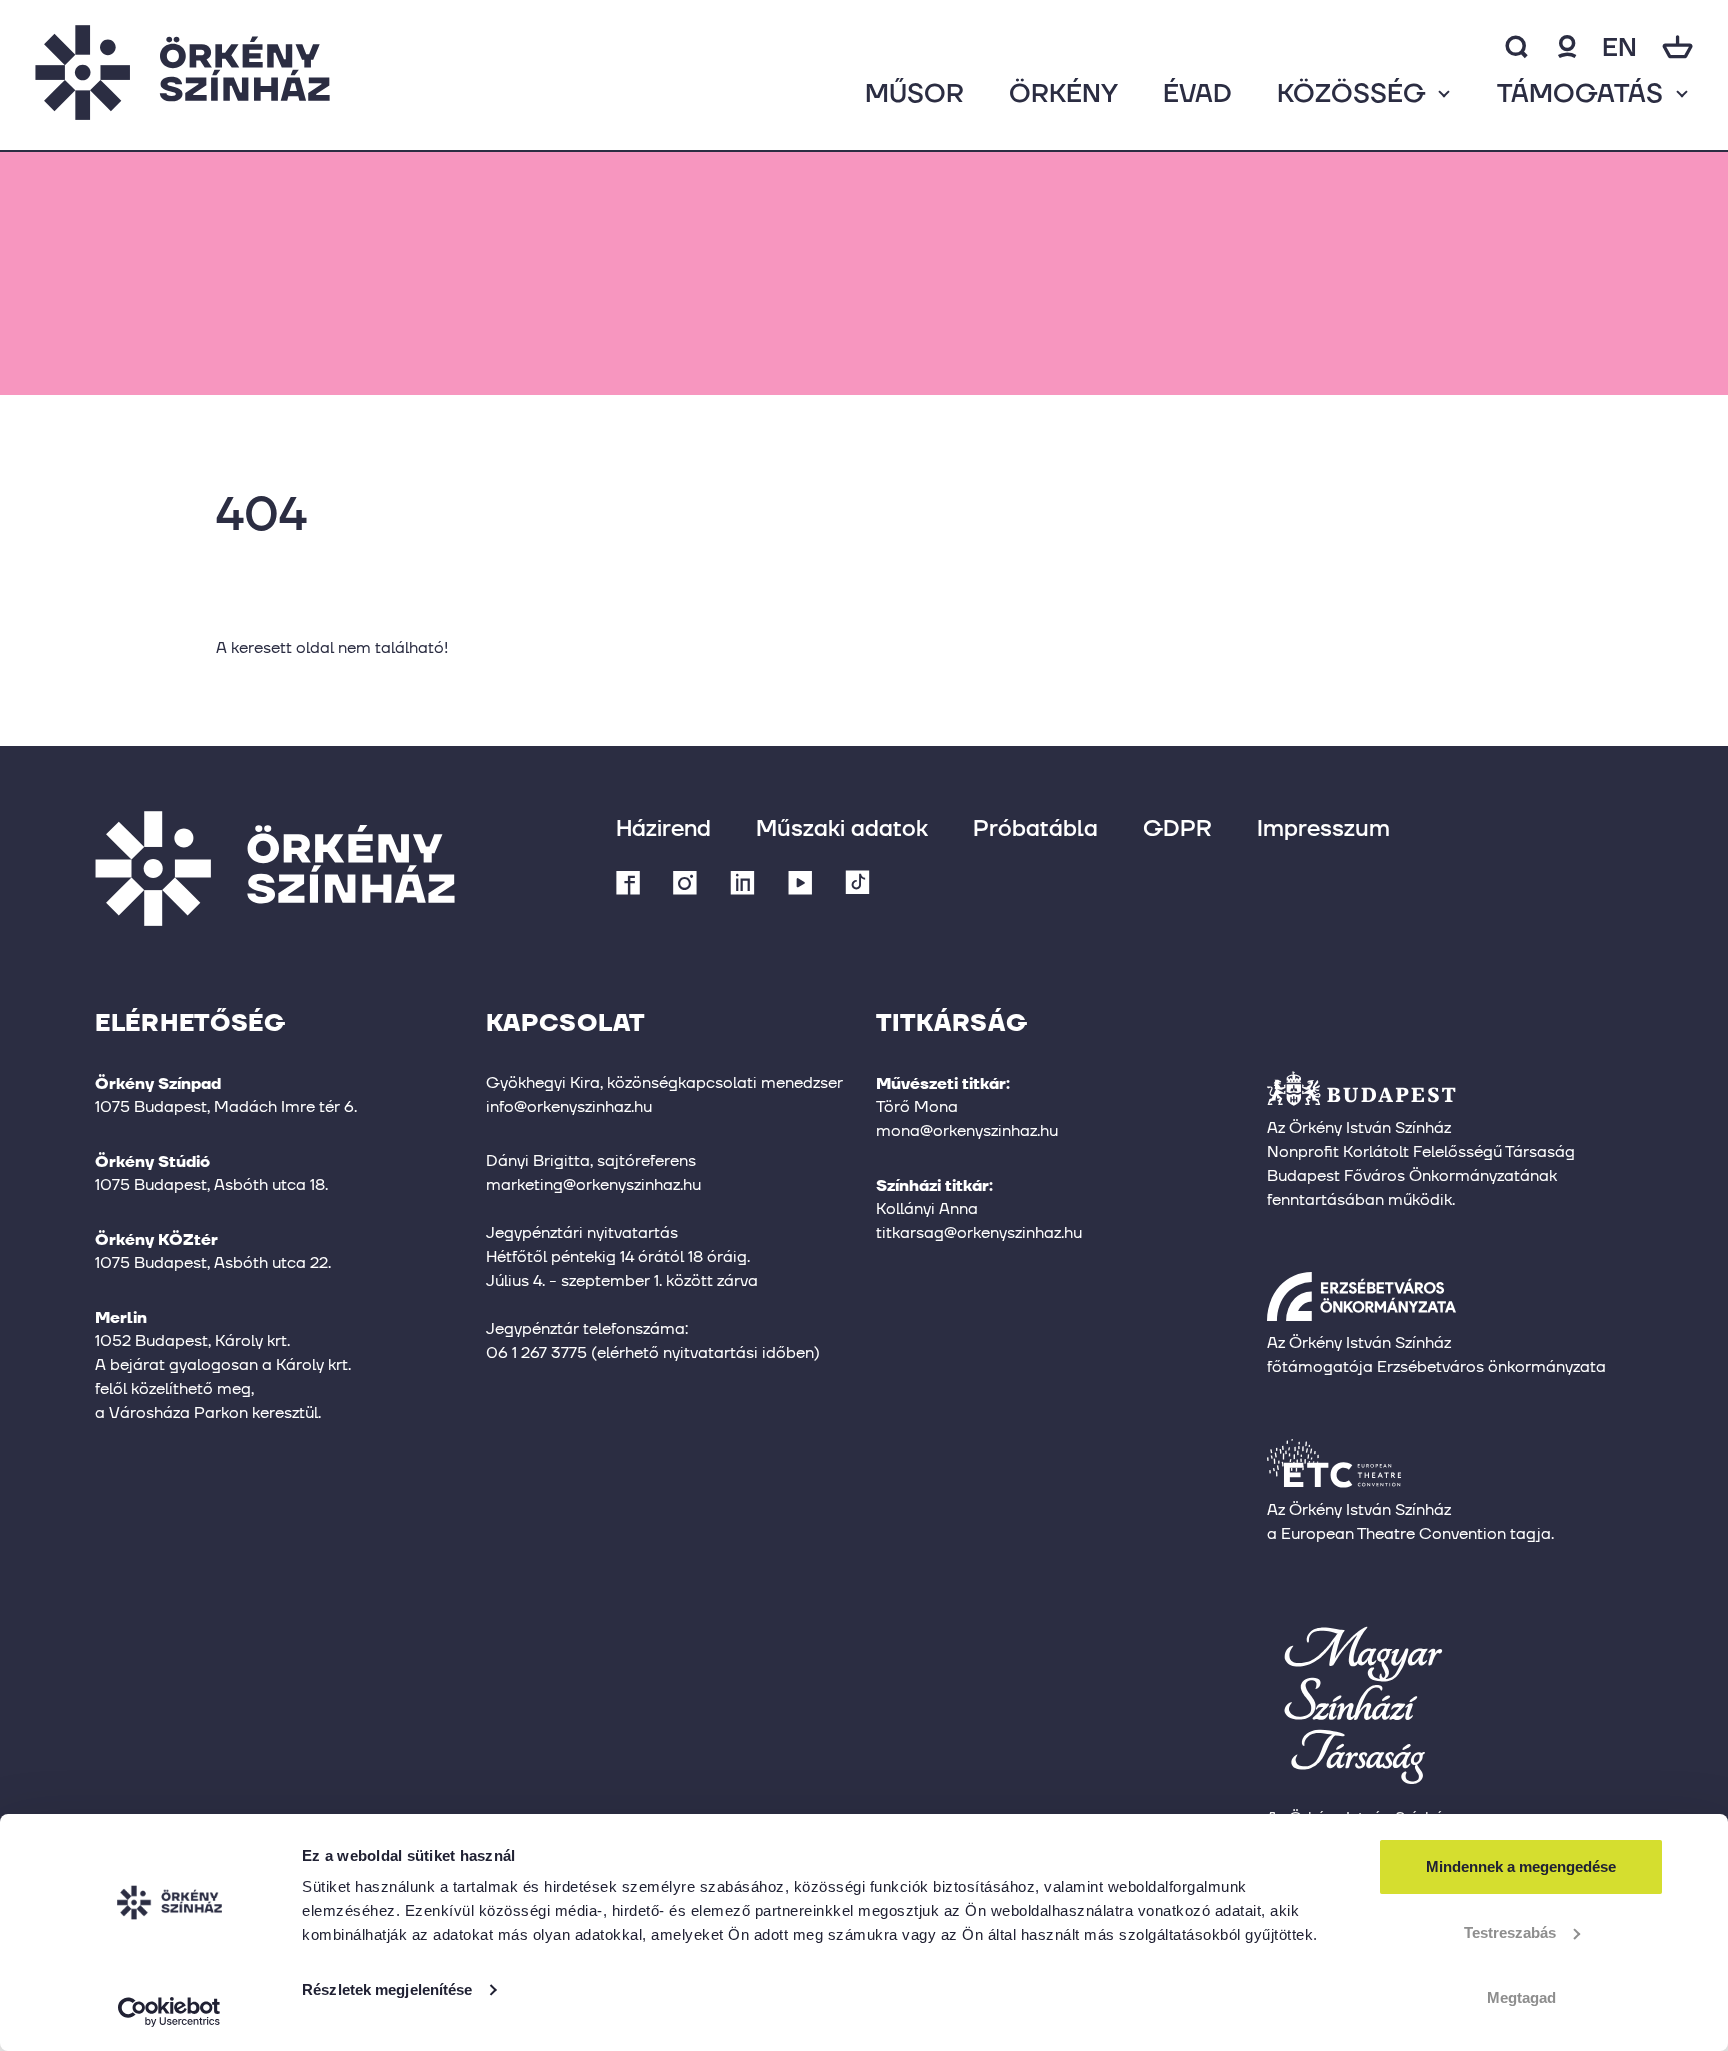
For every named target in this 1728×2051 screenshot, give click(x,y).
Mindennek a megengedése (1521, 1866)
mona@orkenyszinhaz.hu (967, 1130)
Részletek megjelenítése (387, 1989)
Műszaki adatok (842, 827)
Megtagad (1521, 1997)
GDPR (1177, 827)
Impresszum (1323, 827)
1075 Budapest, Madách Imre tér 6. (226, 1106)
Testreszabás (1510, 1932)
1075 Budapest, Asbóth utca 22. (213, 1262)
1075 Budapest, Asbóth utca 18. (211, 1184)
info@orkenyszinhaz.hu (569, 1106)
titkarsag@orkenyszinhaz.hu (979, 1232)
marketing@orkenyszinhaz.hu (593, 1184)
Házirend (663, 827)
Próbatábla (1035, 827)
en (1619, 46)
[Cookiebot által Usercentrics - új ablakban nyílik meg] (169, 2012)
